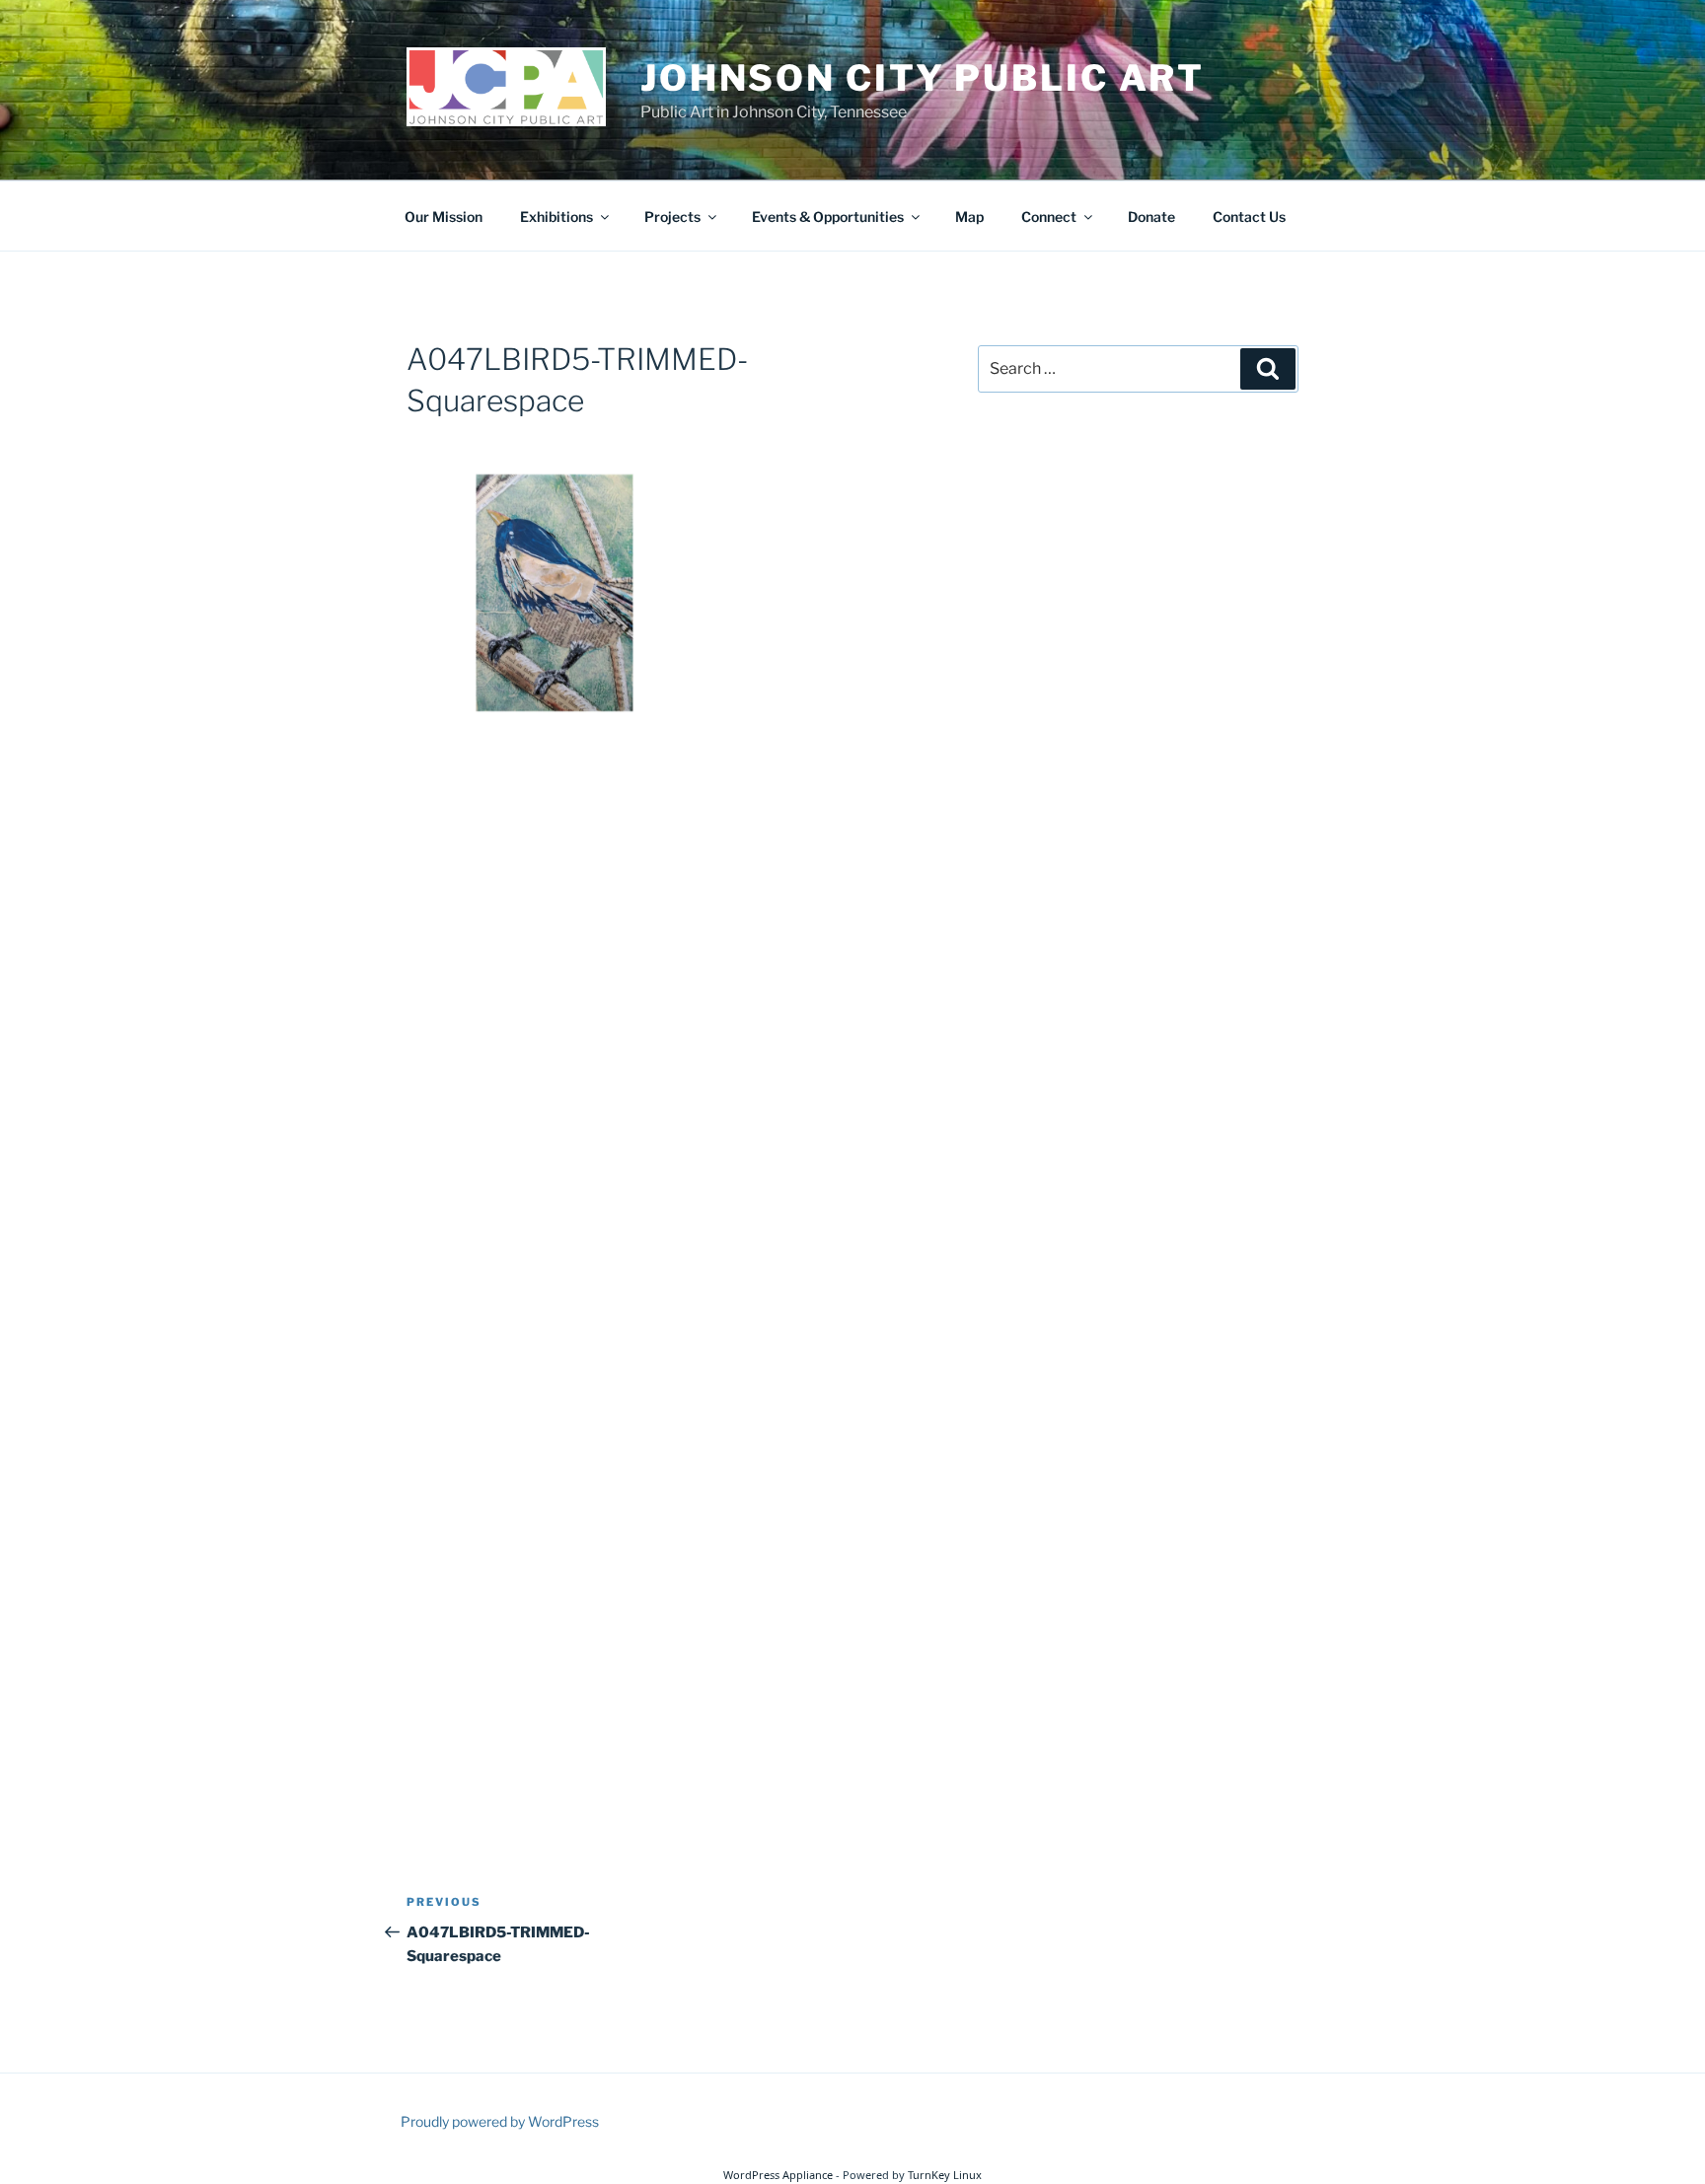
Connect (1049, 217)
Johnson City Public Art (923, 78)
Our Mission (444, 217)
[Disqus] (665, 1018)
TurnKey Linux (945, 2175)
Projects (672, 217)
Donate (1151, 217)
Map (969, 217)
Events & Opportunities (828, 217)
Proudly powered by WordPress (500, 2121)
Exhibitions (556, 217)
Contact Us (1249, 217)
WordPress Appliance (778, 2175)
